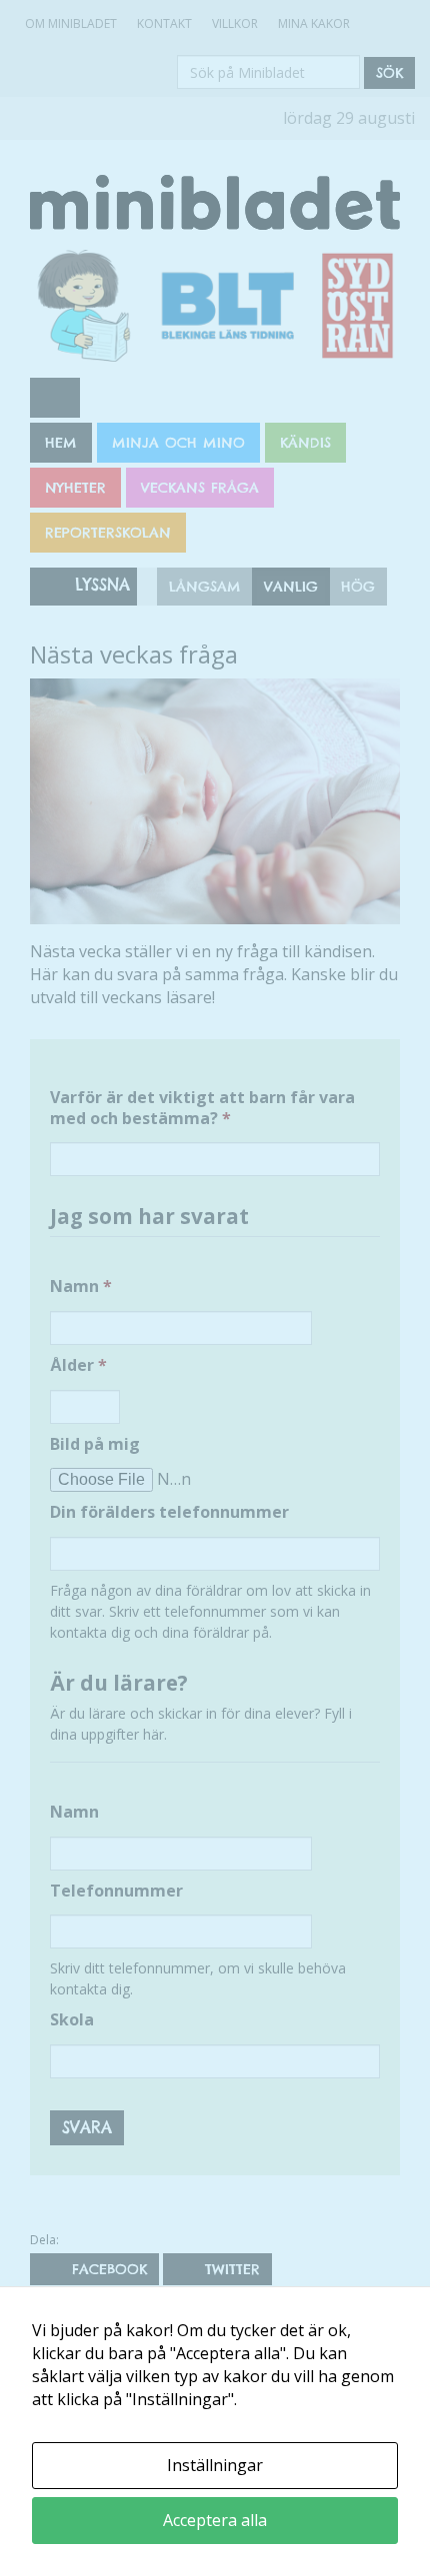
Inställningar (215, 2465)
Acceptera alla (215, 2520)
